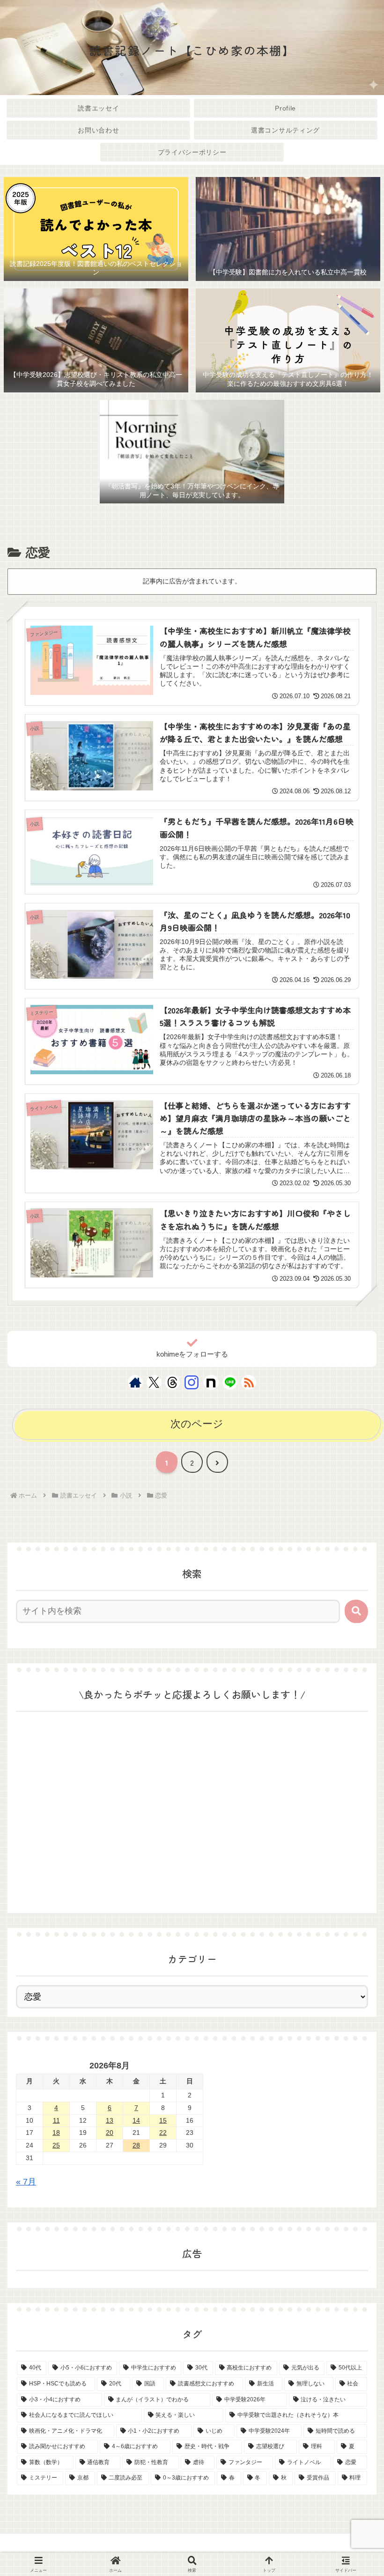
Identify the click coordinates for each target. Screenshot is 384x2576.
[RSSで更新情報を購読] (249, 1382)
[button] (356, 1611)
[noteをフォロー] (211, 1382)
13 (110, 2120)
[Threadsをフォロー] (172, 1382)
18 (56, 2133)
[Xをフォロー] (154, 1382)
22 (163, 2133)
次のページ (197, 1424)
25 (56, 2145)
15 (163, 2120)
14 (136, 2120)
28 (136, 2145)
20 (110, 2133)
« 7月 (26, 2182)
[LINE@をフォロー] (230, 1382)
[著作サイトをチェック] (135, 1382)
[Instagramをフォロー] (192, 1382)
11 (56, 2120)
